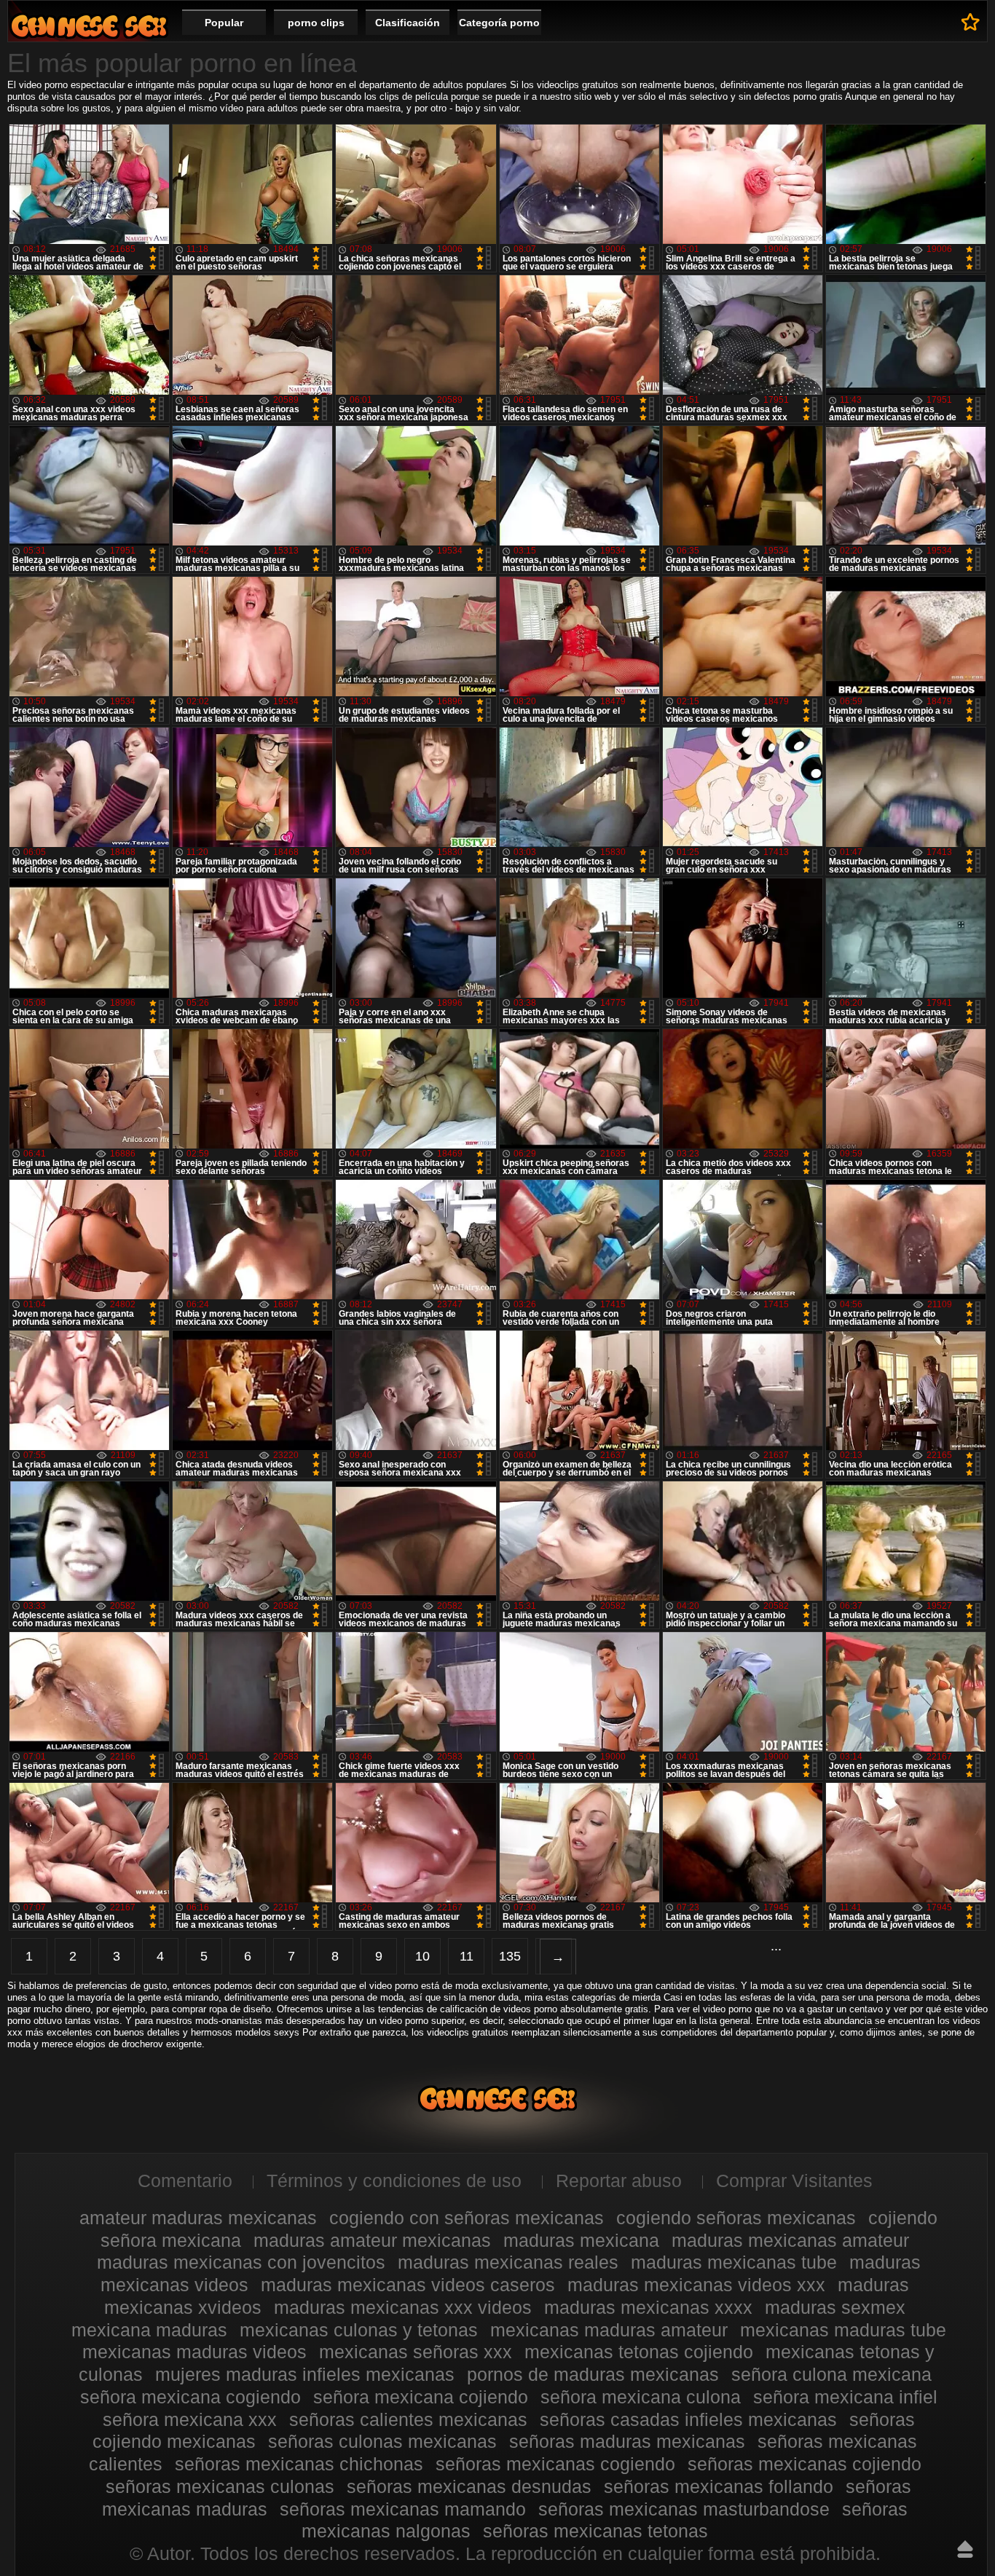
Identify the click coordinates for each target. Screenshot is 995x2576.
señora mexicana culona (641, 2397)
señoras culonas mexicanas (382, 2441)
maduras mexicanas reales (508, 2262)
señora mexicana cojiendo (421, 2397)
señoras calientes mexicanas (408, 2419)
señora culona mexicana (831, 2374)
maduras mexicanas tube (734, 2262)
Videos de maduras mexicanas (89, 26)
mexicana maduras (149, 2330)
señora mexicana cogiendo (190, 2397)
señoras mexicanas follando (719, 2486)
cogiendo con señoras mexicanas (467, 2218)
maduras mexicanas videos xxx (696, 2285)
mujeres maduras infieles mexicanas (305, 2374)
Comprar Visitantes (794, 2181)
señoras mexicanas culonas (220, 2486)
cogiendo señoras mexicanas (736, 2218)
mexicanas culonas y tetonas (359, 2330)
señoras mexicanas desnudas (469, 2486)
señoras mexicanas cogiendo (555, 2464)
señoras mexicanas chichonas (299, 2464)
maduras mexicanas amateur (790, 2240)
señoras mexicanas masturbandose (684, 2509)
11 (467, 1956)
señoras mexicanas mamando (403, 2509)
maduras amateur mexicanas (372, 2240)
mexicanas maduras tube (843, 2330)
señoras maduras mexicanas (627, 2441)
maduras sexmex (835, 2307)
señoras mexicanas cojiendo (805, 2464)
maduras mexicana (581, 2240)
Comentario (185, 2181)
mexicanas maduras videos (194, 2352)
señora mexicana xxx (190, 2419)
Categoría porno (499, 23)
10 (422, 1956)
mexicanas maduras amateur (609, 2330)
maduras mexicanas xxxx (648, 2307)
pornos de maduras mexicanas (593, 2374)
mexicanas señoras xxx (416, 2352)
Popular (224, 23)
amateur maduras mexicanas (198, 2218)
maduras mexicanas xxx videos (403, 2307)
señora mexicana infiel (845, 2397)
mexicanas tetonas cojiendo (639, 2352)
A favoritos (971, 22)
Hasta (965, 2549)
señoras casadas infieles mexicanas (688, 2419)
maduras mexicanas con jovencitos (241, 2262)
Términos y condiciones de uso (394, 2181)
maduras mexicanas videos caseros (408, 2285)
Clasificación (408, 23)
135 (510, 1956)
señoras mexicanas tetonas (595, 2531)
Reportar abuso (619, 2181)
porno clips (316, 23)
